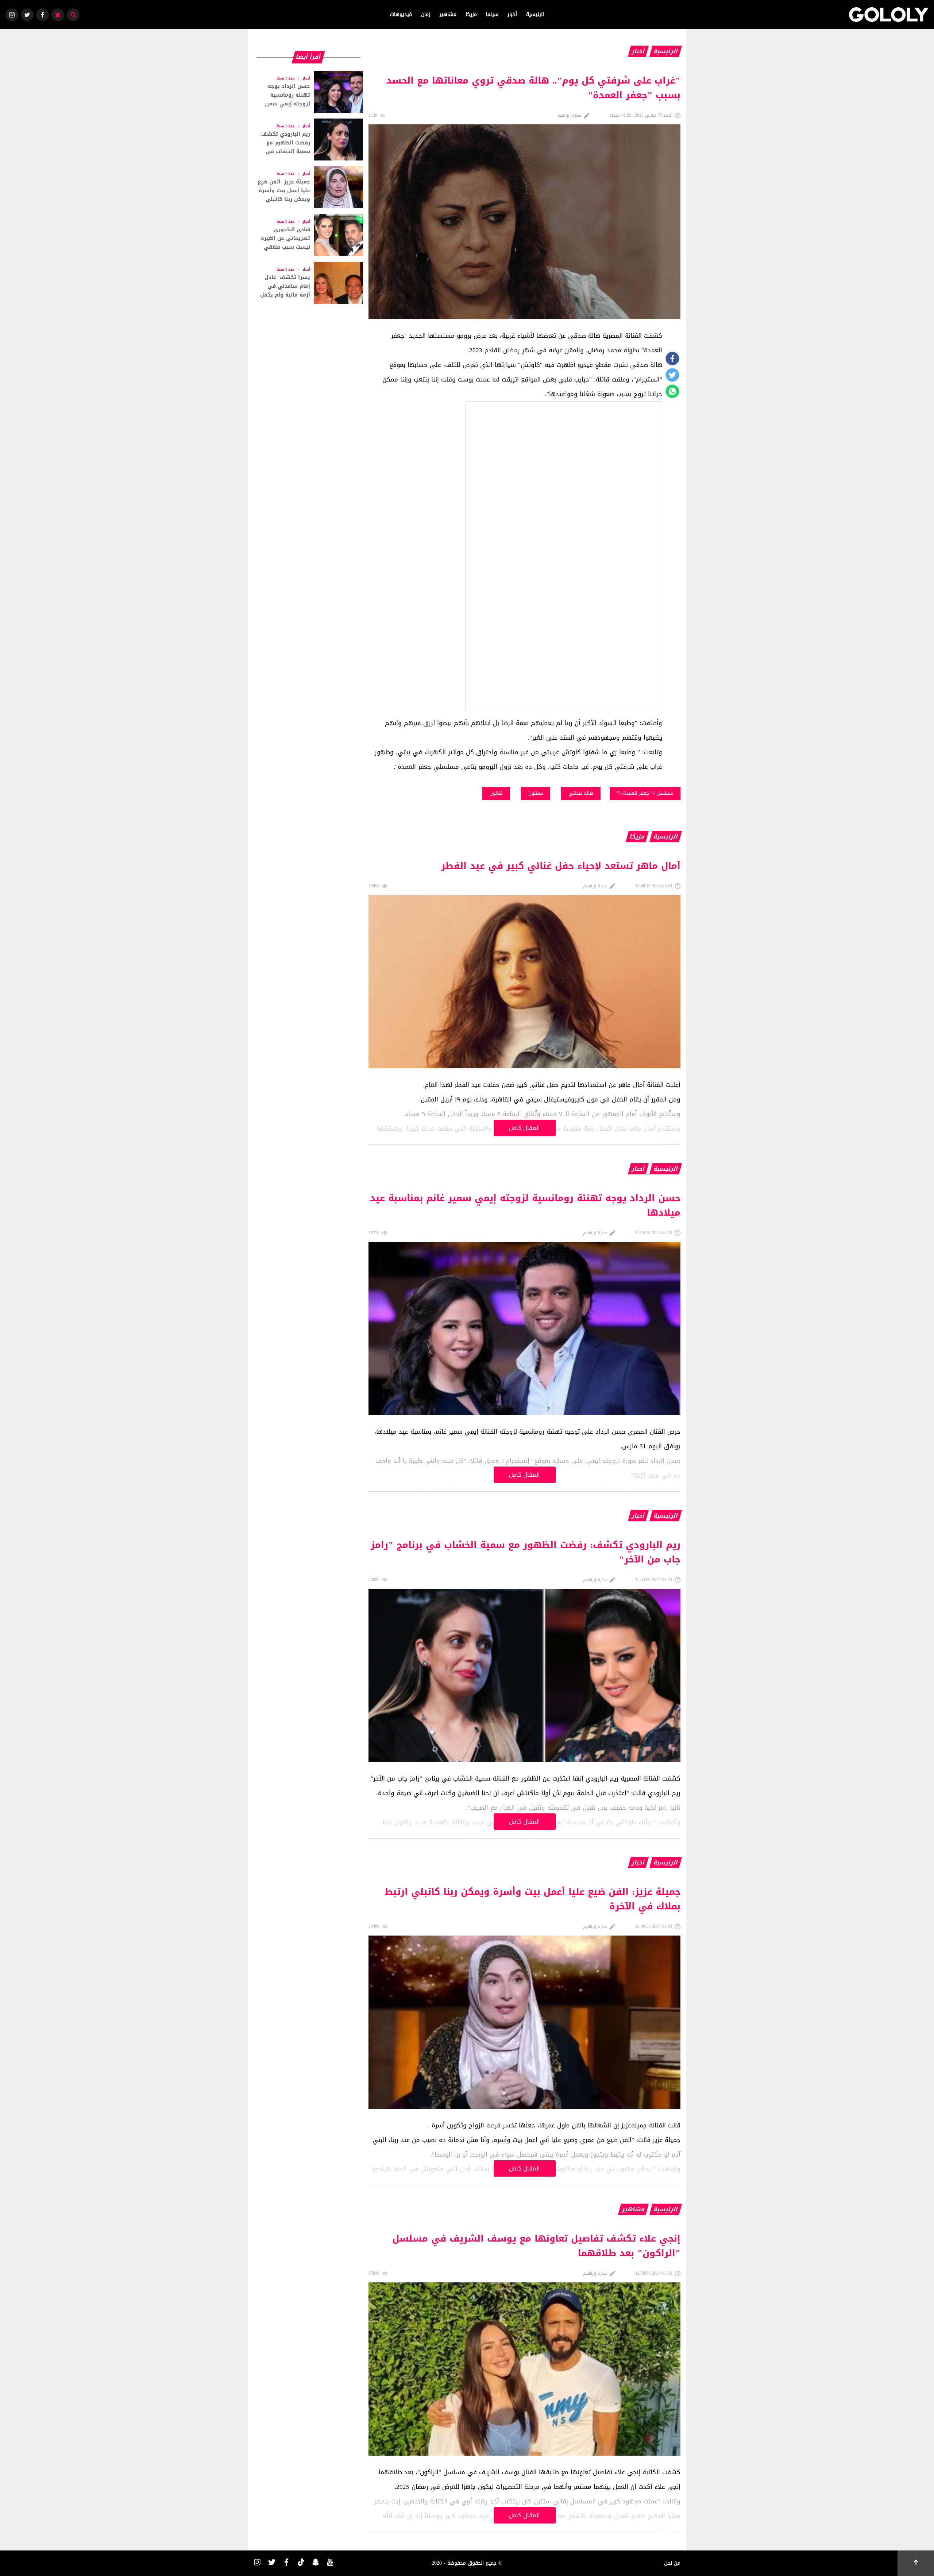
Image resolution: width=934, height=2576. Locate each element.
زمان (426, 14)
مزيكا (471, 14)
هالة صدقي (581, 793)
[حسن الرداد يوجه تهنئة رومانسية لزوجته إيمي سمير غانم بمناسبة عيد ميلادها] (308, 92)
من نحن (672, 2563)
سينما (492, 14)
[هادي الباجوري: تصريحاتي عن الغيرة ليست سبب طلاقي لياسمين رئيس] (308, 235)
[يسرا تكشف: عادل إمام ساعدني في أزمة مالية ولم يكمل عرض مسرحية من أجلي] (308, 283)
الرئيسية (535, 14)
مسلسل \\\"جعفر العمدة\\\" (645, 793)
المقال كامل (524, 1128)
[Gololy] (889, 15)
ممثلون (536, 793)
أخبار (512, 14)
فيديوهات (401, 14)
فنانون (496, 793)
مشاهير (448, 14)
